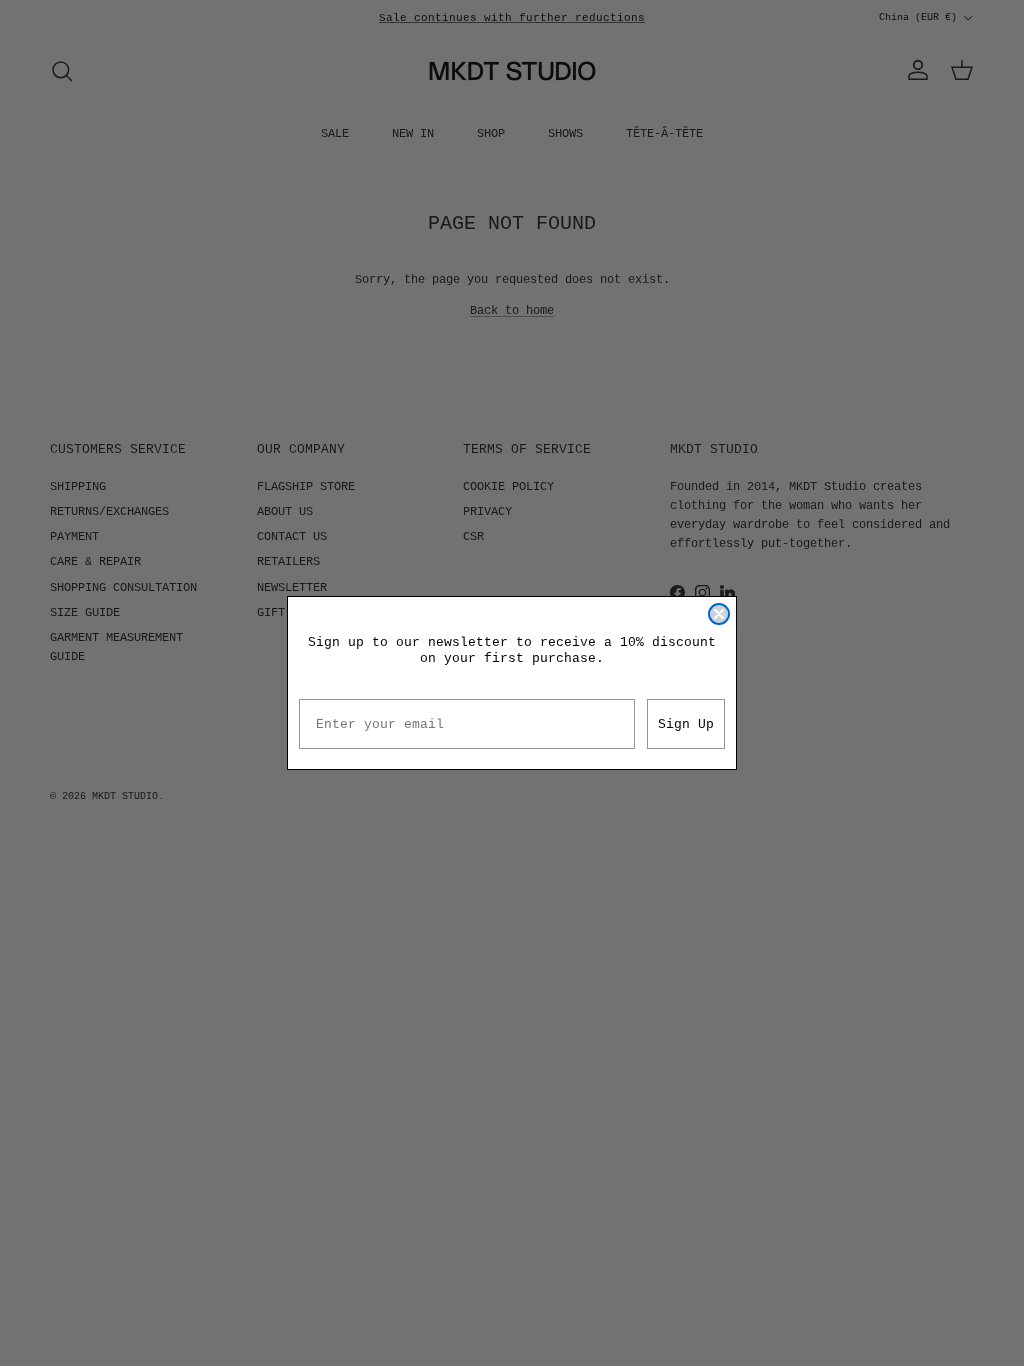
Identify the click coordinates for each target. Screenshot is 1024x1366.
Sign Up (686, 724)
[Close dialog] (719, 614)
